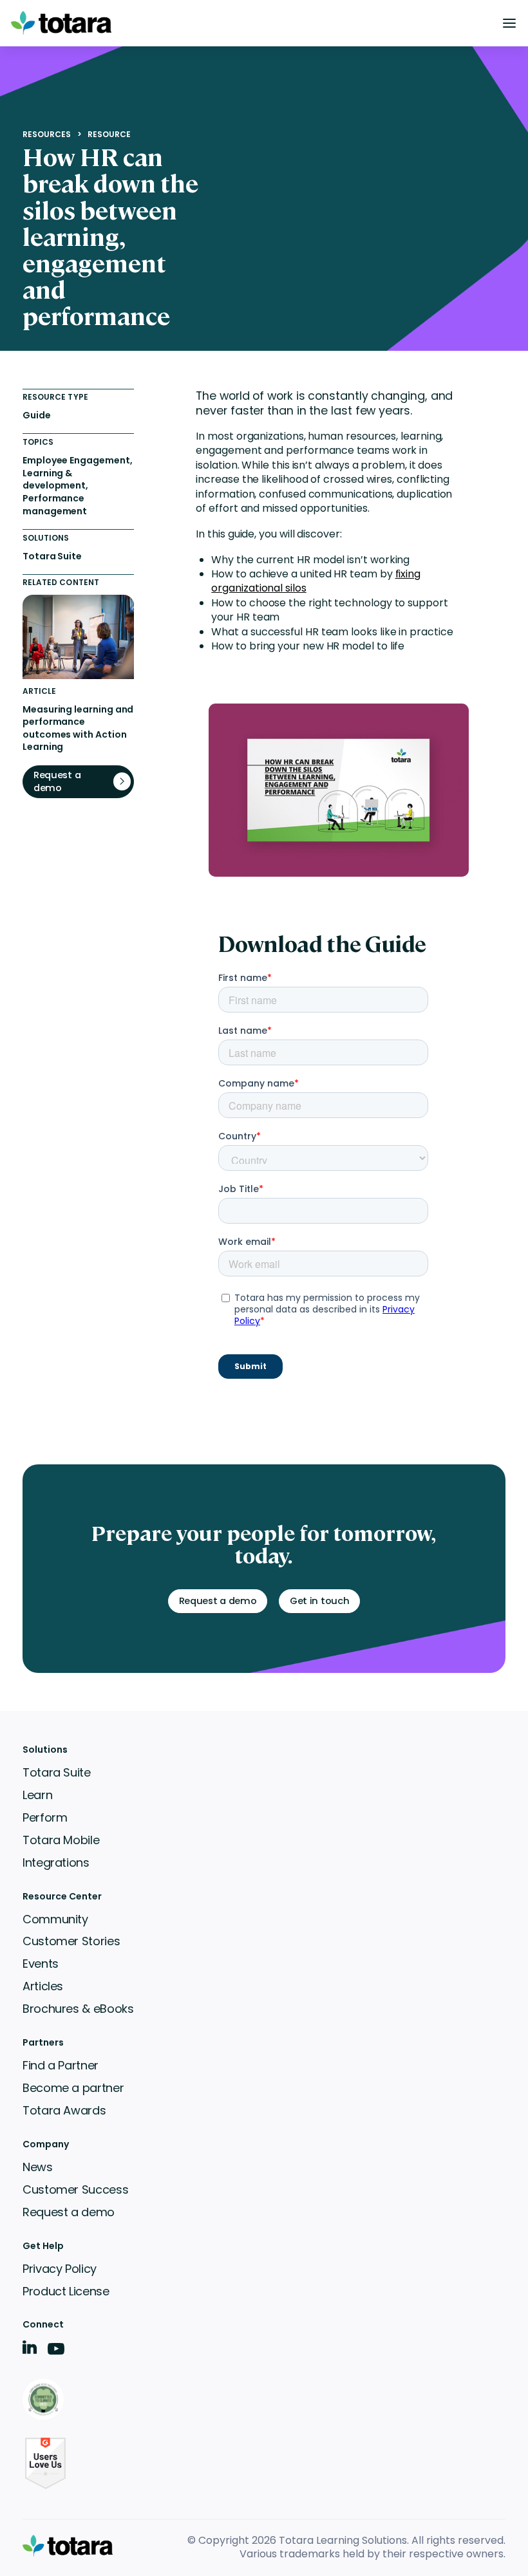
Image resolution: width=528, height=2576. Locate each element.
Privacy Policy (60, 2269)
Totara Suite (57, 1772)
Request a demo (69, 2212)
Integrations (56, 1862)
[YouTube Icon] (56, 2353)
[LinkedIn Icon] (30, 2350)
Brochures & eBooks (78, 2009)
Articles (43, 1986)
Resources (47, 135)
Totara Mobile (61, 1840)
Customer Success (75, 2189)
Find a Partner (61, 2065)
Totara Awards (64, 2110)
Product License (66, 2291)
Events (41, 1964)
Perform (45, 1817)
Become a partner (73, 2088)
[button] (509, 23)
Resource (109, 135)
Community (55, 1919)
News (38, 2167)
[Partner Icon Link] (45, 2401)
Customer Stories (71, 1941)
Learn (37, 1795)
